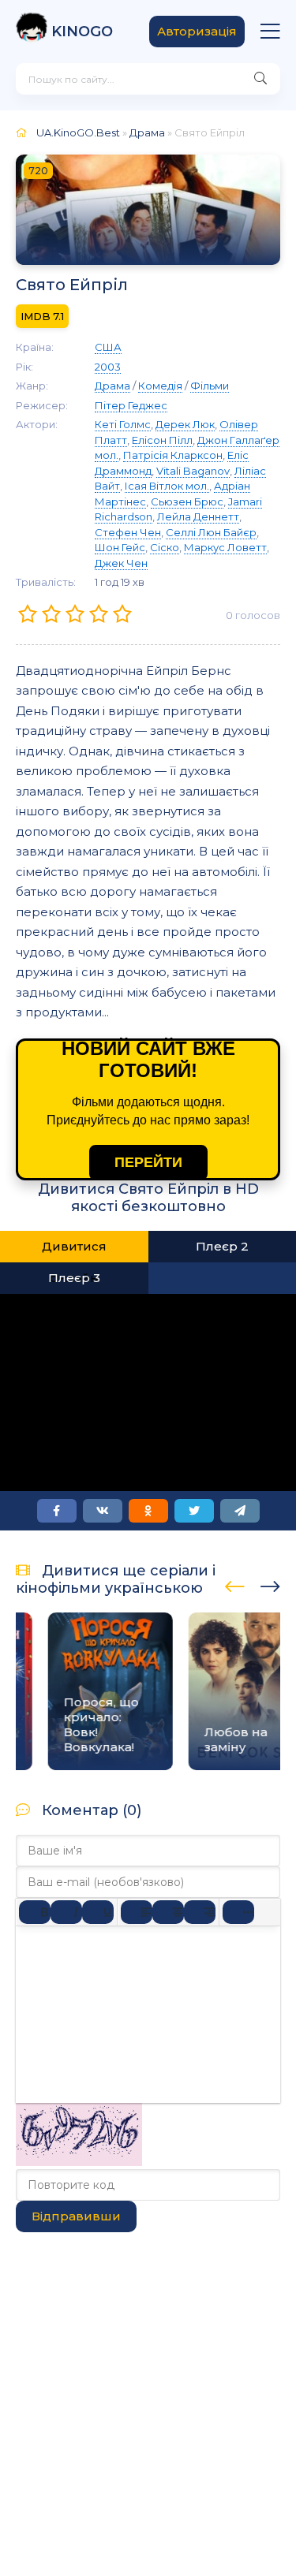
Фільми (210, 386)
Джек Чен (121, 563)
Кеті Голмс (123, 424)
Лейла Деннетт (198, 516)
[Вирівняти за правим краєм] (200, 1912)
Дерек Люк (185, 424)
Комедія (160, 386)
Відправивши (76, 2216)
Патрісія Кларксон (173, 455)
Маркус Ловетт (225, 547)
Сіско (165, 547)
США (108, 347)
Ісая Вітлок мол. (167, 486)
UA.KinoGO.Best (78, 132)
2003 (108, 367)
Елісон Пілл (162, 440)
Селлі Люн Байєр (211, 532)
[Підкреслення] (98, 1912)
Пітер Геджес (131, 405)
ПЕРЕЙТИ (148, 1162)
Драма (147, 132)
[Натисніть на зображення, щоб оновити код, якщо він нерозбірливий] (79, 2162)
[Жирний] (35, 1912)
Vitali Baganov (193, 471)
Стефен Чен (128, 532)
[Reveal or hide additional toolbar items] (238, 1912)
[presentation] (235, 1584)
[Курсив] (66, 1912)
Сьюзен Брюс (187, 501)
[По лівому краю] (137, 1912)
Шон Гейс (120, 547)
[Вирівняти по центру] (168, 1912)
